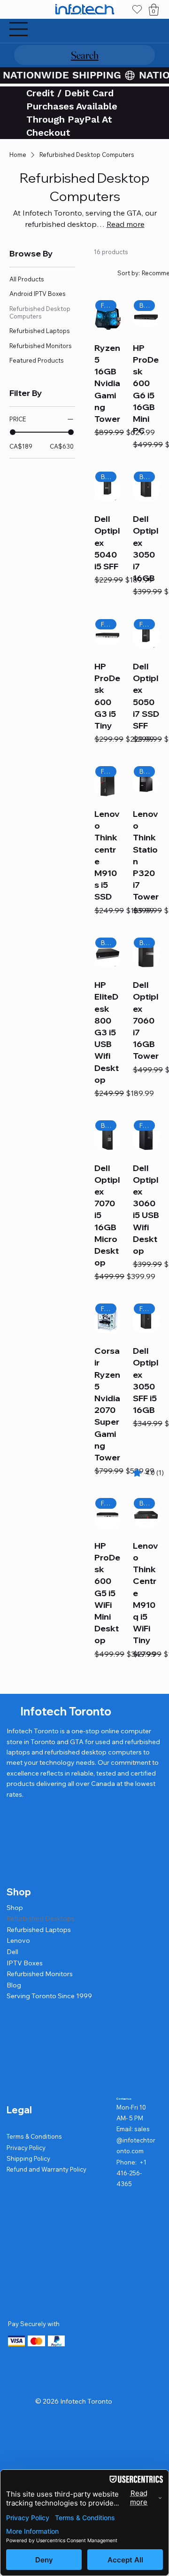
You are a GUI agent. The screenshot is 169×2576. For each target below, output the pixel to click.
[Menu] (19, 29)
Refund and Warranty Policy (46, 2169)
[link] (146, 1473)
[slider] (13, 432)
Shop (15, 1908)
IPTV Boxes (25, 1963)
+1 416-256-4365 (131, 2173)
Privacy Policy (26, 2148)
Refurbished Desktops (41, 1918)
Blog (14, 1985)
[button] (154, 10)
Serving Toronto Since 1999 (49, 1996)
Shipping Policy (28, 2158)
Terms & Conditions (34, 2136)
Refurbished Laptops (39, 1930)
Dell (12, 1952)
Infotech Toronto (66, 1711)
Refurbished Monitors (40, 1974)
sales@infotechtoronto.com (136, 2140)
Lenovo (18, 1940)
